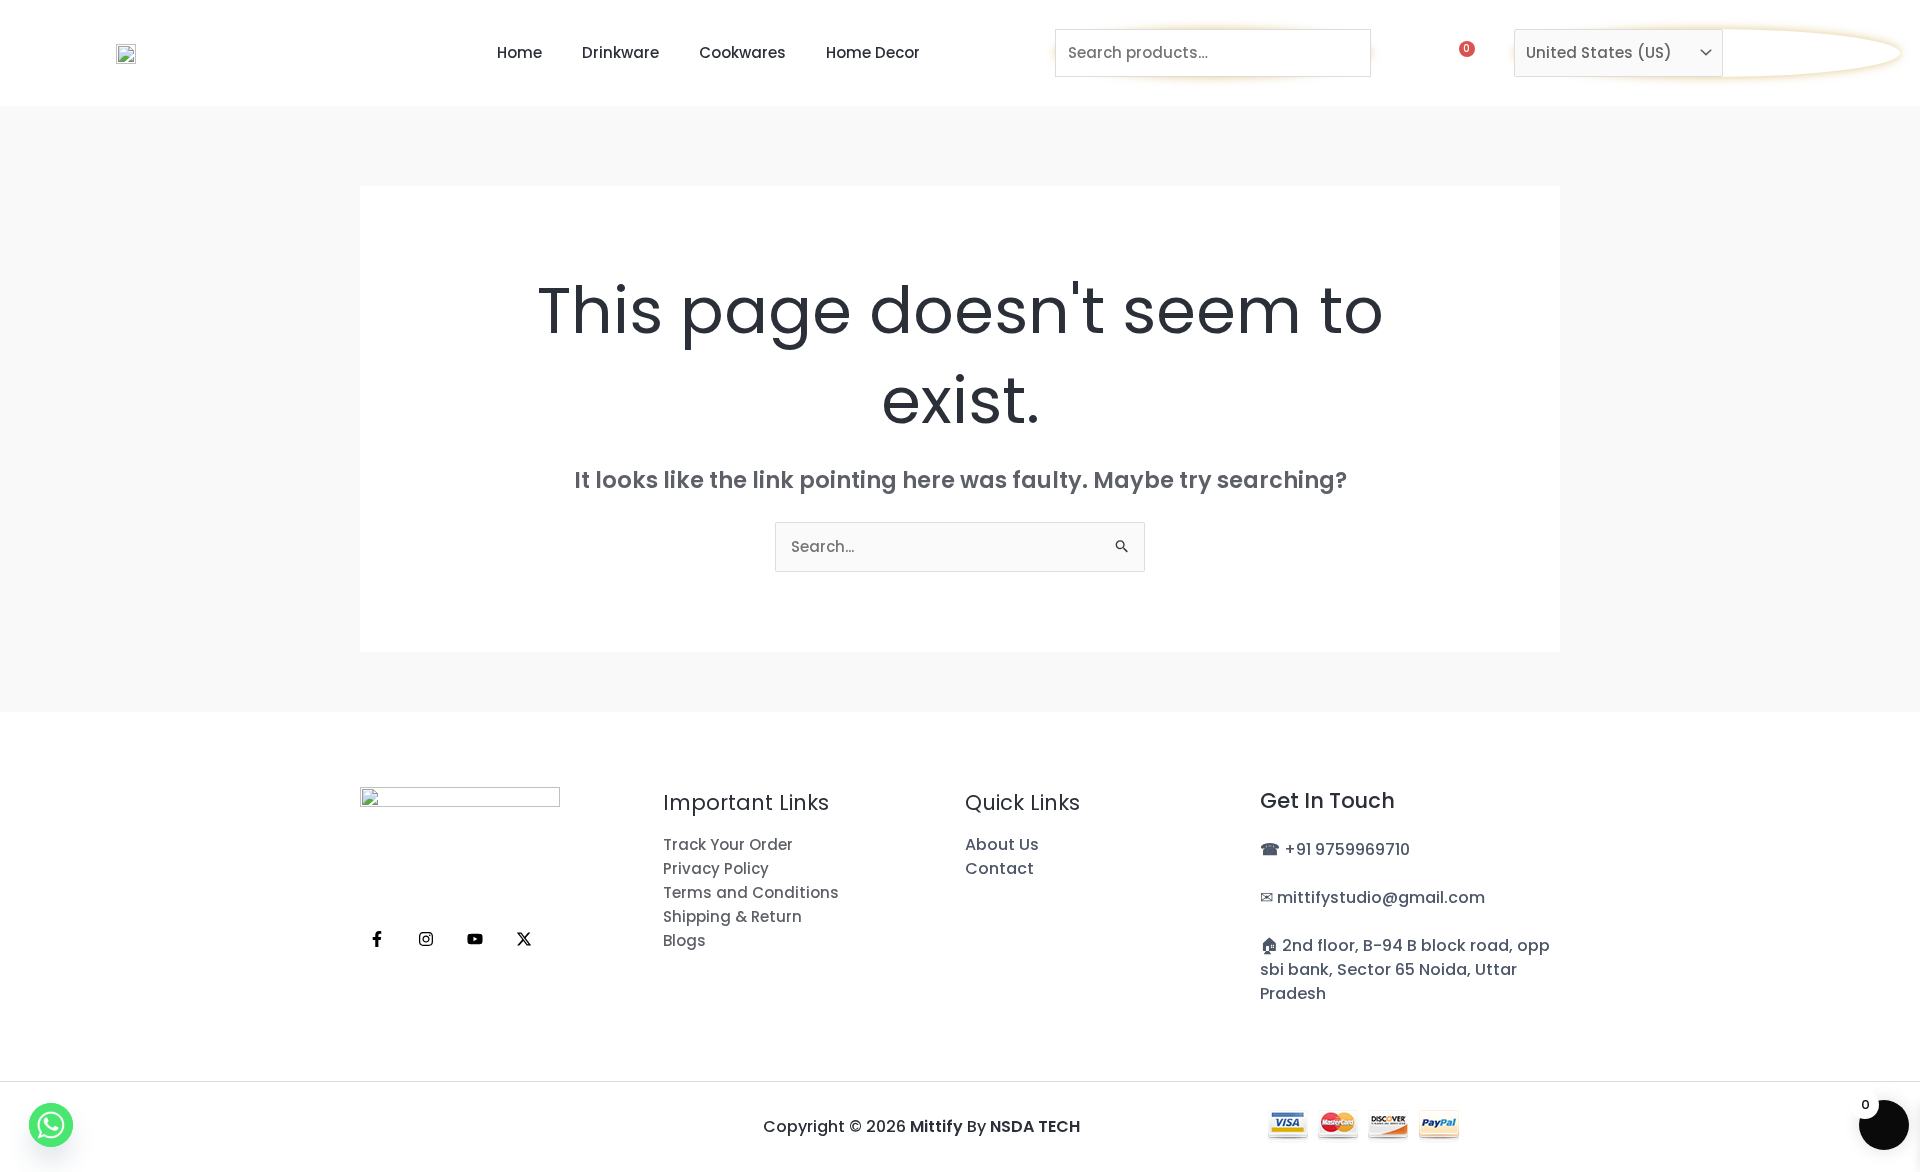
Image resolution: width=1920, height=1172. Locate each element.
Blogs (684, 940)
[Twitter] (524, 939)
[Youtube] (475, 939)
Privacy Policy (716, 868)
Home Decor (873, 52)
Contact (999, 868)
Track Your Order (728, 844)
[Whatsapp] (51, 1125)
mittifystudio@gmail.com (1381, 897)
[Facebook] (377, 939)
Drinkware (620, 52)
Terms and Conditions (751, 892)
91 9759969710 (1353, 849)
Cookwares (742, 52)
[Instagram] (426, 939)
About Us (1002, 844)
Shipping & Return (732, 916)
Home (519, 52)
